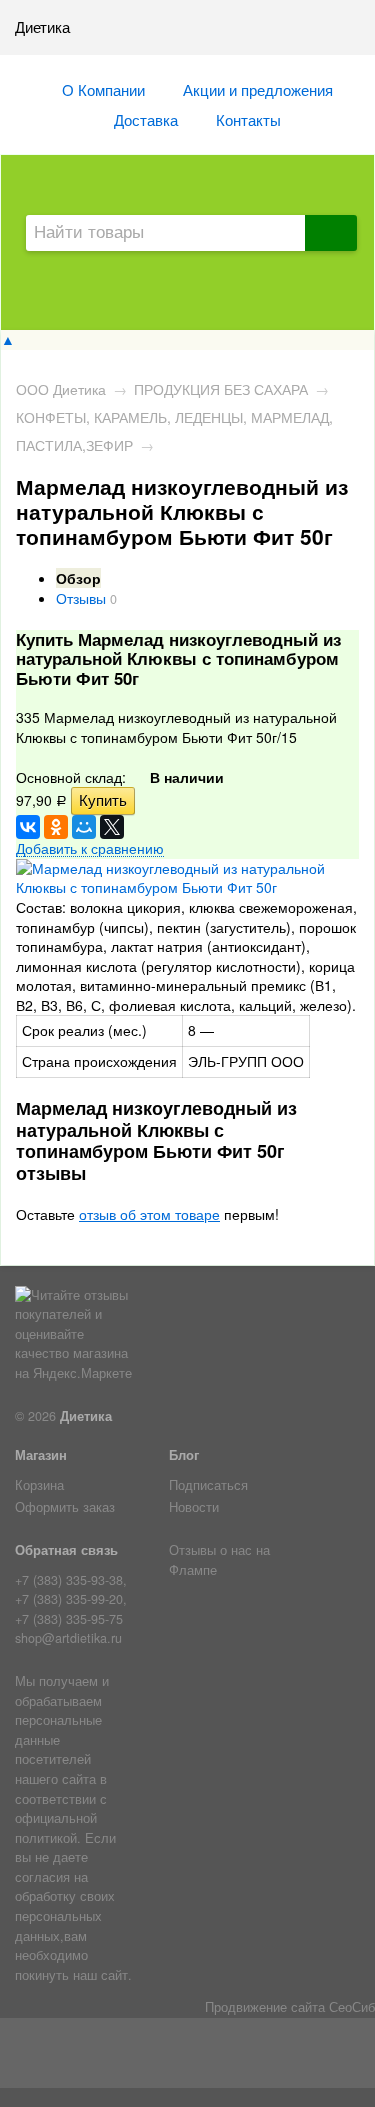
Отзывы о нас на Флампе (219, 1560)
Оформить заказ (65, 1507)
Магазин (41, 1455)
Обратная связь (66, 1550)
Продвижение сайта (265, 2007)
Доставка (146, 119)
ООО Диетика (61, 389)
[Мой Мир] (84, 827)
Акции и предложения (258, 89)
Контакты (248, 119)
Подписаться (208, 1485)
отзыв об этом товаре (149, 1214)
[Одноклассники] (56, 827)
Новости (194, 1507)
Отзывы (81, 598)
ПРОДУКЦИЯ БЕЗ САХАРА (221, 389)
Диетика (86, 1416)
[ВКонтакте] (28, 827)
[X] (112, 827)
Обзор (78, 578)
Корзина (39, 1485)
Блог (184, 1455)
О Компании (103, 89)
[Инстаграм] (187, 2057)
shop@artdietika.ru (68, 1638)
